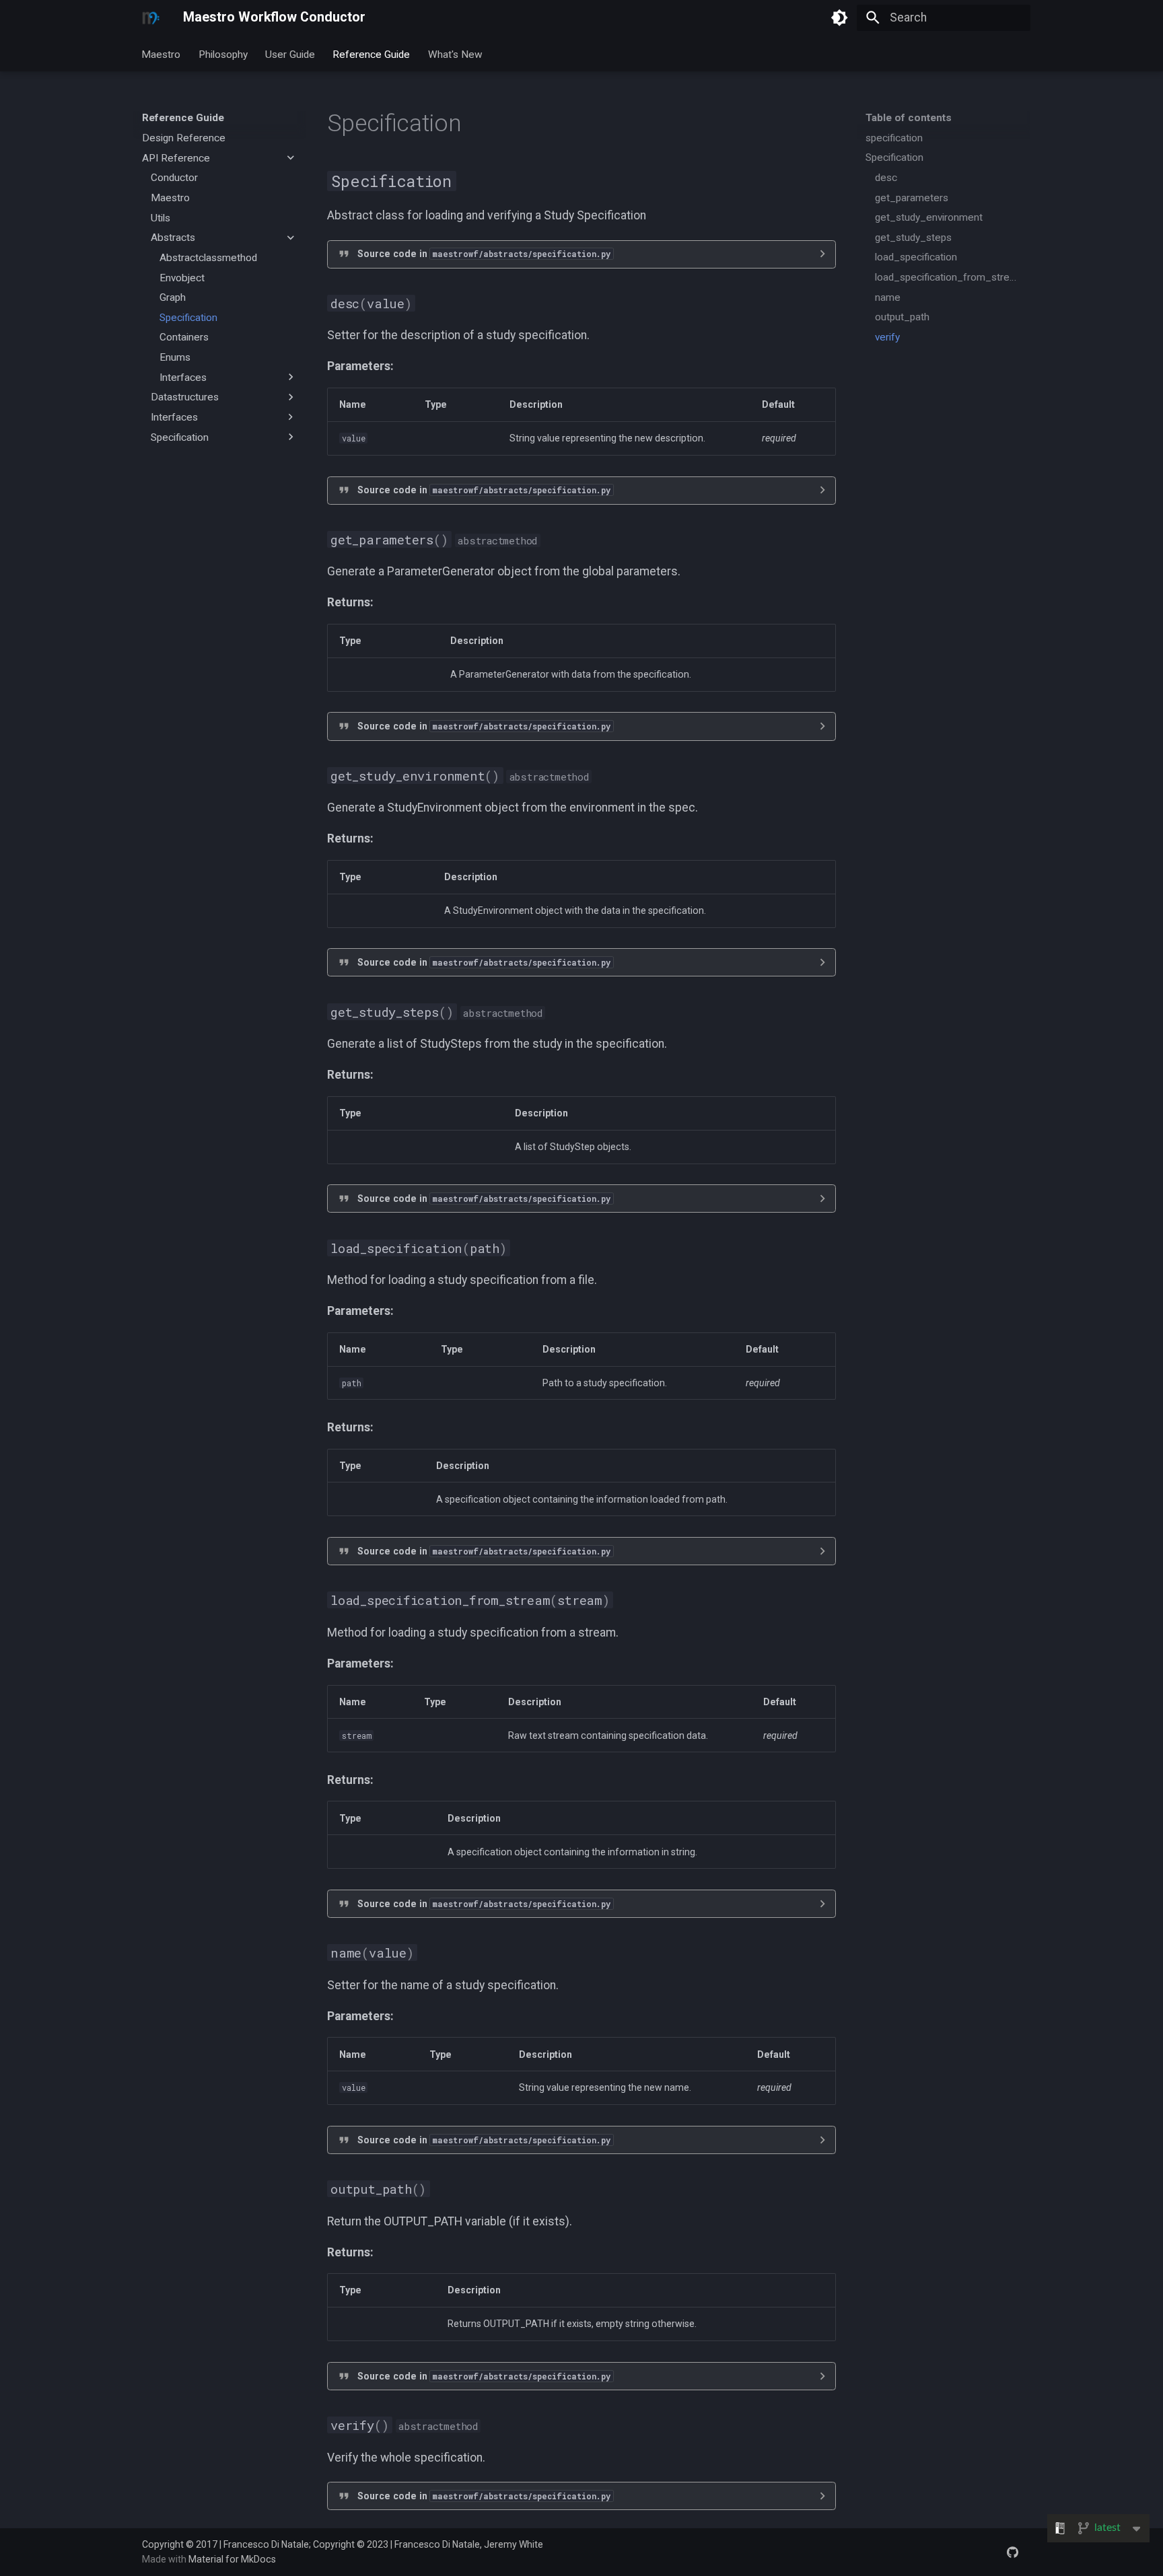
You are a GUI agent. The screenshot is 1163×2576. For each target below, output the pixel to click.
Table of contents (909, 118)
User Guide (290, 54)
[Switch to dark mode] (839, 17)
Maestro (162, 54)
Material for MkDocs (232, 2559)
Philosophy (223, 54)
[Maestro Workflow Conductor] (151, 17)
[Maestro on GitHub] (1013, 2551)
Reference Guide (372, 54)
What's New (455, 54)
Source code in (484, 254)
